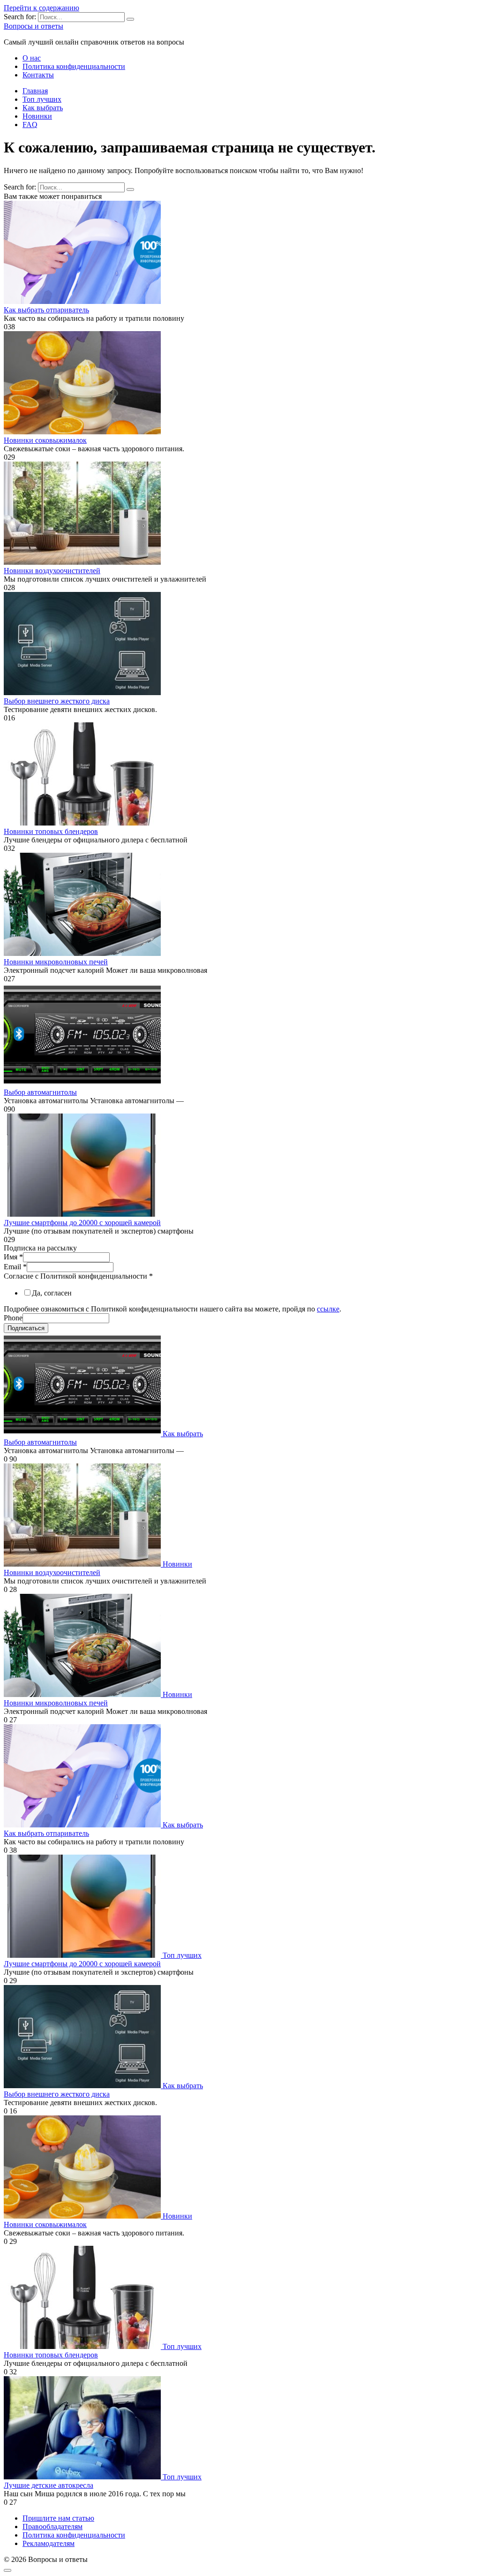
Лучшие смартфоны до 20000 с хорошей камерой (82, 1223)
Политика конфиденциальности (74, 66)
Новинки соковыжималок (45, 440)
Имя (13, 1257)
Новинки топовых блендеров (51, 831)
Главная (35, 91)
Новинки (37, 116)
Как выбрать (43, 108)
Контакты (38, 75)
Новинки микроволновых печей (56, 962)
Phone (13, 1318)
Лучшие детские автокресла (49, 2485)
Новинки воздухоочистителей (52, 571)
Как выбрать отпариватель (46, 310)
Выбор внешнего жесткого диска (57, 701)
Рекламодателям (49, 2543)
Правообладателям (52, 2527)
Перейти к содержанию (41, 8)
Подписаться (26, 1328)
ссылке (328, 1309)
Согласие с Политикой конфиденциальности (78, 1276)
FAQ (30, 125)
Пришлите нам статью (58, 2518)
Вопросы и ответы (34, 26)
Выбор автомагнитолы (40, 1092)
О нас (32, 58)
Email (15, 1267)
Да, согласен (52, 1293)
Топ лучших (42, 99)
